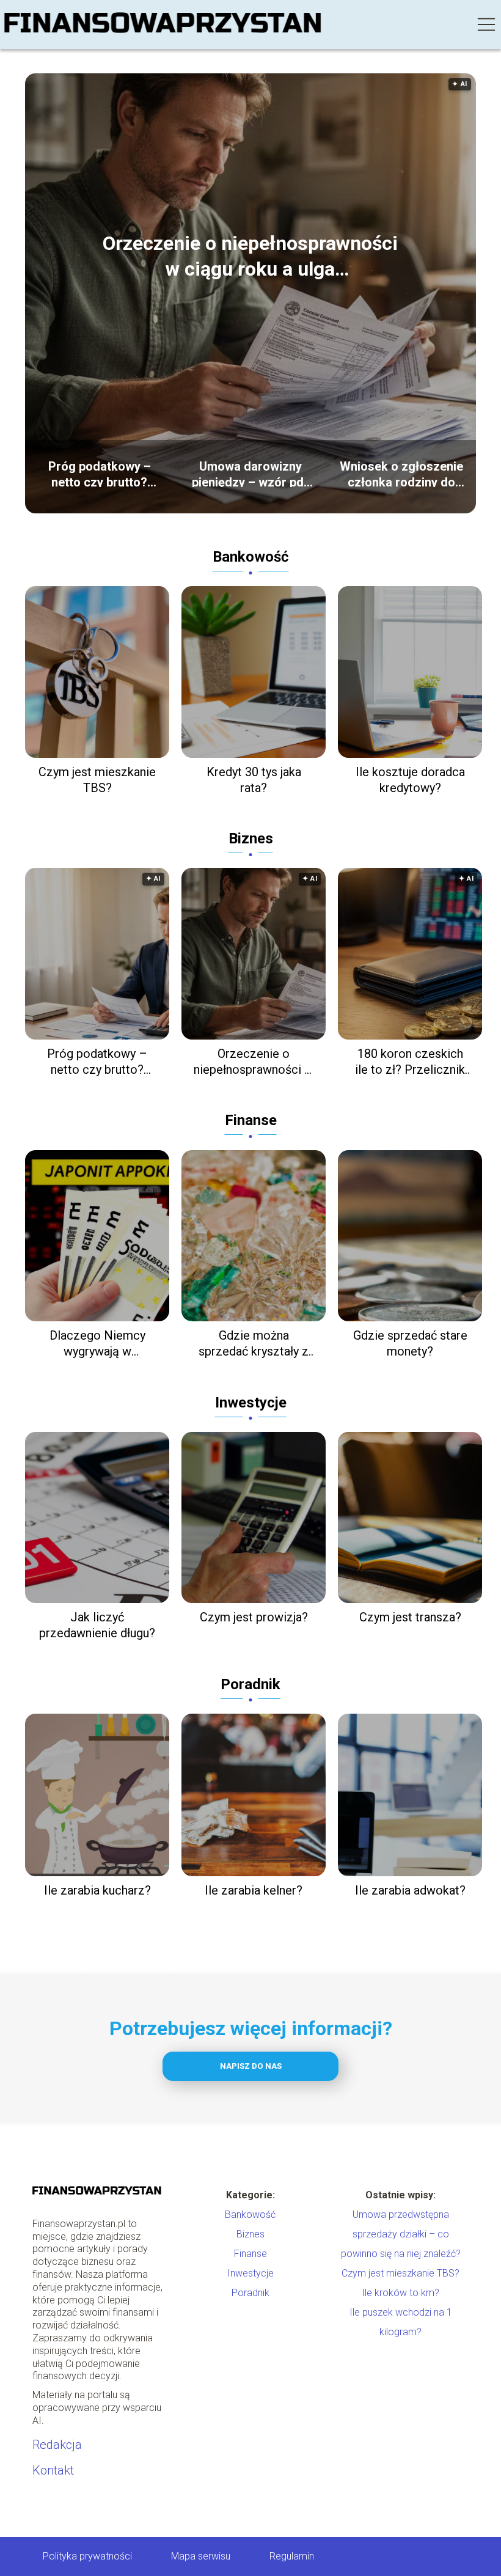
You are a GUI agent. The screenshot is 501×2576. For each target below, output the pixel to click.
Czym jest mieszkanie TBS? (97, 780)
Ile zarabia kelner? (254, 1890)
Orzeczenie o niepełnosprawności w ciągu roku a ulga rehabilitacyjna (250, 257)
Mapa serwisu (201, 2556)
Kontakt (53, 2470)
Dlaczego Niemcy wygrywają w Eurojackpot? (97, 1344)
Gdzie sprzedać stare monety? (410, 1343)
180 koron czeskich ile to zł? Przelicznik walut (410, 1062)
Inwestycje (251, 1403)
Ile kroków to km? (400, 2293)
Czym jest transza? (410, 1617)
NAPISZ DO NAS (251, 2066)
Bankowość (251, 557)
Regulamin (292, 2556)
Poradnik (250, 1684)
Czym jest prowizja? (254, 1617)
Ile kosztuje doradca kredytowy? (410, 780)
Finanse (251, 1120)
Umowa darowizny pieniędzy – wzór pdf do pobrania (250, 473)
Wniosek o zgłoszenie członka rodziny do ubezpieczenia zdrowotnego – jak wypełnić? (401, 473)
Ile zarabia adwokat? (410, 1890)
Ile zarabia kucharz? (97, 1890)
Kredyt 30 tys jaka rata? (254, 780)
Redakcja (57, 2445)
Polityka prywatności (87, 2556)
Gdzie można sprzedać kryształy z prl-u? (254, 1344)
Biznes (251, 838)
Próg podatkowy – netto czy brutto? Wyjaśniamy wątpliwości (100, 473)
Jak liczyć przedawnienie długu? (97, 1625)
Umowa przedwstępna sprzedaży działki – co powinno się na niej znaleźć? (401, 2234)
